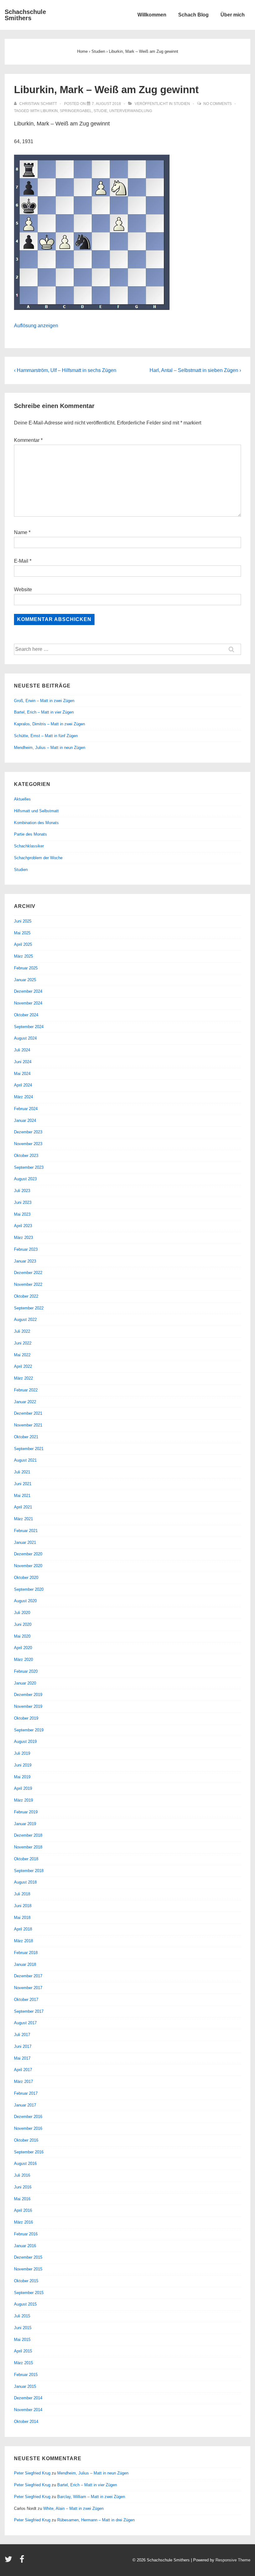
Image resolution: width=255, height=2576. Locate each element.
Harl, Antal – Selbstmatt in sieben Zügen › (195, 370)
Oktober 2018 (26, 1859)
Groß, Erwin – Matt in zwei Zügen (44, 701)
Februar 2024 (26, 1109)
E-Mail (21, 561)
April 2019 (23, 1788)
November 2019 (28, 1706)
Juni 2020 (23, 1624)
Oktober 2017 (26, 2000)
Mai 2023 (22, 1214)
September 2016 (29, 2152)
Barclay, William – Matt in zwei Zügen (91, 2497)
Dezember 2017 (28, 1976)
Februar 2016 (26, 2234)
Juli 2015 (22, 2316)
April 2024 (23, 1085)
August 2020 (25, 1601)
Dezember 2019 (28, 1695)
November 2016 (28, 2128)
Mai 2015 (22, 2340)
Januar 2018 (25, 1964)
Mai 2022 (22, 1355)
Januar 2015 (25, 2386)
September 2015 (29, 2293)
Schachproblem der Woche (38, 858)
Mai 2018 (22, 1918)
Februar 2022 (26, 1390)
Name (21, 532)
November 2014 (28, 2410)
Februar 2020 (26, 1671)
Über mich (233, 15)
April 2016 (23, 2210)
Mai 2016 (22, 2199)
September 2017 (29, 2011)
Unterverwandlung (131, 111)
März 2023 (23, 1238)
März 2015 (23, 2363)
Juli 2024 (22, 1050)
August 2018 (25, 1882)
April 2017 (23, 2070)
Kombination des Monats (36, 823)
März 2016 (23, 2222)
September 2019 (29, 1730)
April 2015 (23, 2351)
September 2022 (29, 1308)
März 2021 (23, 1519)
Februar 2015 (26, 2375)
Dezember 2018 (28, 1835)
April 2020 (23, 1648)
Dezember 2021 (28, 1413)
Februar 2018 (26, 1953)
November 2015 (28, 2269)
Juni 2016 (23, 2187)
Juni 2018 (23, 1906)
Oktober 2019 (26, 1718)
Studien (182, 104)
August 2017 (25, 2023)
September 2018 (29, 1871)
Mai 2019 (22, 1777)
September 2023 (29, 1167)
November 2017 (28, 1988)
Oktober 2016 (26, 2140)
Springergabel (76, 111)
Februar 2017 (26, 2093)
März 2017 (23, 2082)
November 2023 (28, 1144)
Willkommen (152, 15)
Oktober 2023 (26, 1156)
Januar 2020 (25, 1683)
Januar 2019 (25, 1824)
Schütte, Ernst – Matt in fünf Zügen (46, 736)
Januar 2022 (25, 1402)
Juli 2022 (22, 1331)
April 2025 (23, 944)
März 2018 (23, 1941)
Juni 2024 (23, 1062)
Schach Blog (193, 15)
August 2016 (25, 2163)
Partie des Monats (30, 834)
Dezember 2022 (28, 1273)
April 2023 (23, 1226)
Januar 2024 (25, 1120)
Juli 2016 (22, 2175)
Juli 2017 (22, 2035)
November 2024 (28, 1003)
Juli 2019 (22, 1753)
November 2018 (28, 1847)
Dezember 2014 (28, 2398)
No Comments (218, 104)
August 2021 (25, 1460)
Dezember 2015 (28, 2257)
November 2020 (28, 1566)
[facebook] (23, 2561)
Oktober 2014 (26, 2422)
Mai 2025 (22, 933)
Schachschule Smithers (25, 15)
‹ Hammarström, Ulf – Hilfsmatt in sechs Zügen (65, 370)
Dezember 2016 (28, 2117)
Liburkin (49, 111)
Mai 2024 (22, 1074)
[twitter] (10, 2561)
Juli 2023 (22, 1191)
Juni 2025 (23, 921)
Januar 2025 (25, 980)
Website (23, 590)
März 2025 (23, 956)
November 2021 (28, 1425)
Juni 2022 (23, 1343)
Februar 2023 (26, 1249)
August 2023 (25, 1179)
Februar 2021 (26, 1531)
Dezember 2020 (28, 1554)
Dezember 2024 (28, 991)
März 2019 (23, 1800)
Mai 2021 (22, 1496)
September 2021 (29, 1449)
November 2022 (28, 1284)
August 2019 (25, 1742)
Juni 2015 (23, 2328)
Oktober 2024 (26, 1015)
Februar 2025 (26, 968)
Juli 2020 (22, 1613)
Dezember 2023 (28, 1132)
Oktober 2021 (26, 1437)
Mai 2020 (22, 1636)
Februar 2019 (26, 1812)
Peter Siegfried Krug (32, 2473)
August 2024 (25, 1038)
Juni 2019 (23, 1765)
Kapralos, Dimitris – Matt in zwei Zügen (49, 724)
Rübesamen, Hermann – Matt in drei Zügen (96, 2520)
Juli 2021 (22, 1472)
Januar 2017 (25, 2105)
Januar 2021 (25, 1542)
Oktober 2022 (26, 1296)
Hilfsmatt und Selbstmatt (36, 811)
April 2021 (23, 1507)
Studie (100, 111)
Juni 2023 (23, 1202)
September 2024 (29, 1027)
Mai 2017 (22, 2058)
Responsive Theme (233, 2560)
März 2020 (23, 1660)
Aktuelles (22, 799)
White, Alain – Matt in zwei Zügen (73, 2508)
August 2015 (25, 2304)
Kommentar (28, 440)
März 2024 (23, 1097)
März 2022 (23, 1378)
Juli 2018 (22, 1894)
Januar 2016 (25, 2246)
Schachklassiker (29, 846)
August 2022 (25, 1320)
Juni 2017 (23, 2046)
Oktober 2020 (26, 1578)
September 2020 (29, 1589)
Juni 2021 (23, 1484)
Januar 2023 (25, 1261)
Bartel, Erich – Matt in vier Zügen (44, 712)
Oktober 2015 (26, 2281)
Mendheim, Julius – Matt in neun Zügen (50, 748)
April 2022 (23, 1366)
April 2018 (23, 1929)
